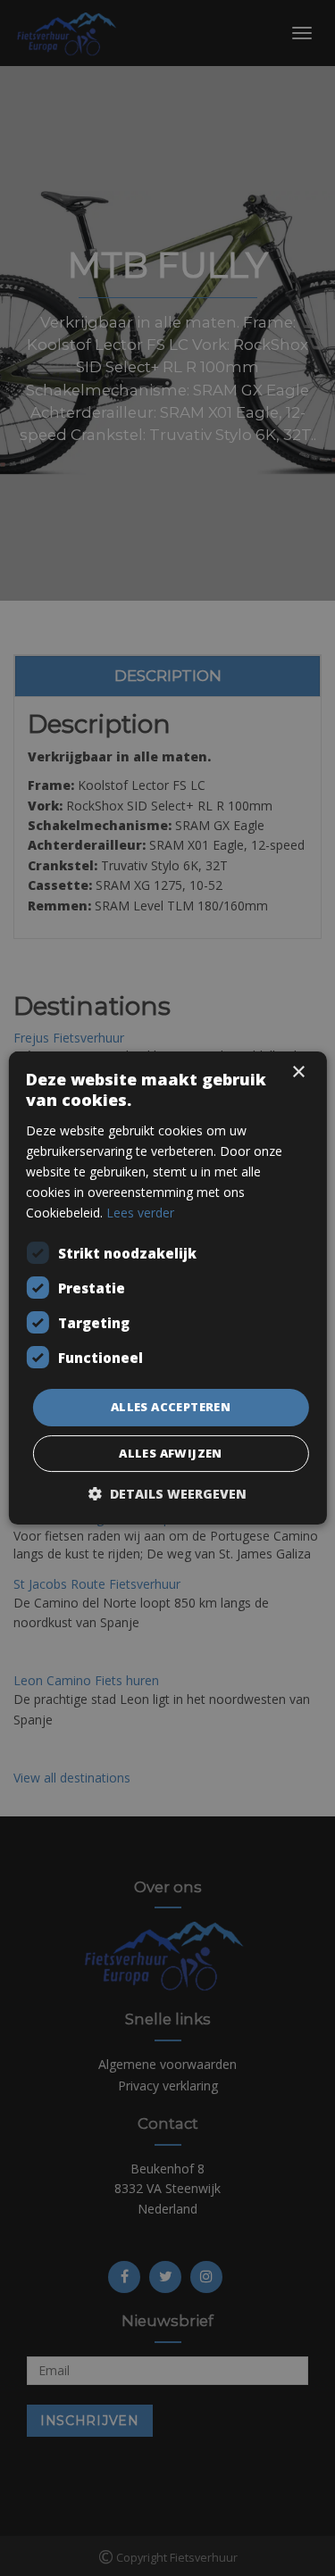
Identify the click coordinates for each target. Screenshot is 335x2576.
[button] (167, 1494)
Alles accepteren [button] (171, 1407)
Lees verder (140, 1213)
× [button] (298, 1072)
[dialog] (167, 1288)
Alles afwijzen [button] (171, 1453)
